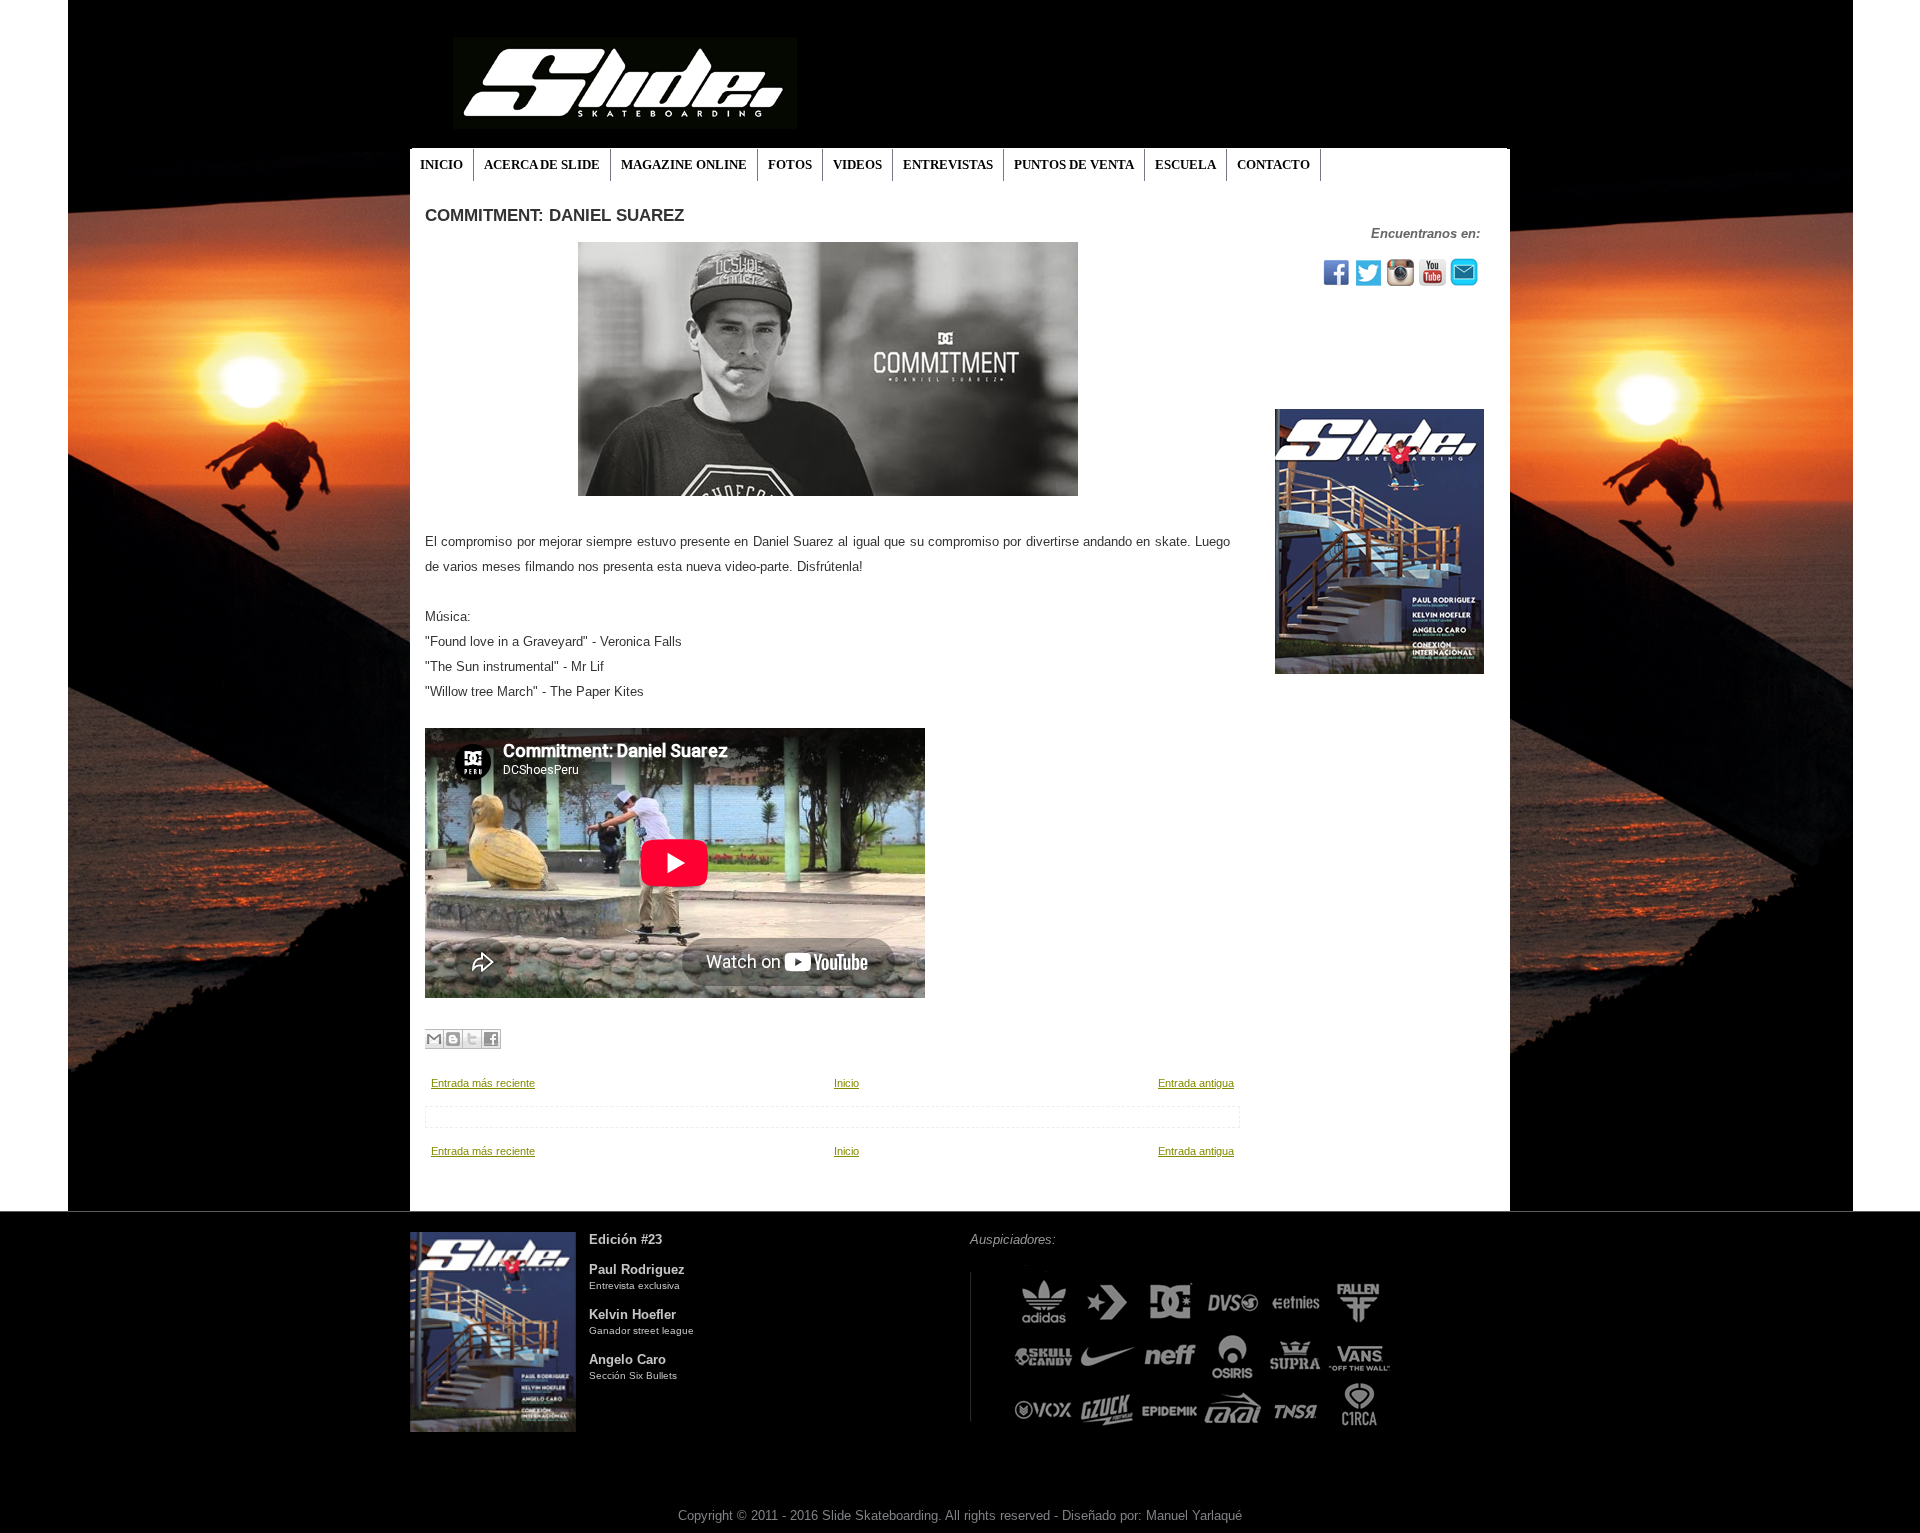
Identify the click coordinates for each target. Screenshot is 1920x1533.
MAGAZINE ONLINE (684, 164)
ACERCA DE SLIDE (542, 164)
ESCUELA (1185, 164)
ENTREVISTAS (948, 164)
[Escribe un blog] (453, 1039)
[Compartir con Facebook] (491, 1039)
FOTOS (790, 164)
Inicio (846, 1083)
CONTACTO (1273, 164)
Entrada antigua (1196, 1083)
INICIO (441, 164)
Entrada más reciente (483, 1083)
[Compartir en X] (472, 1039)
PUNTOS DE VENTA (1074, 164)
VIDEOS (857, 164)
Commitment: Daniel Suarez (554, 215)
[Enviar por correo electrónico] (434, 1039)
